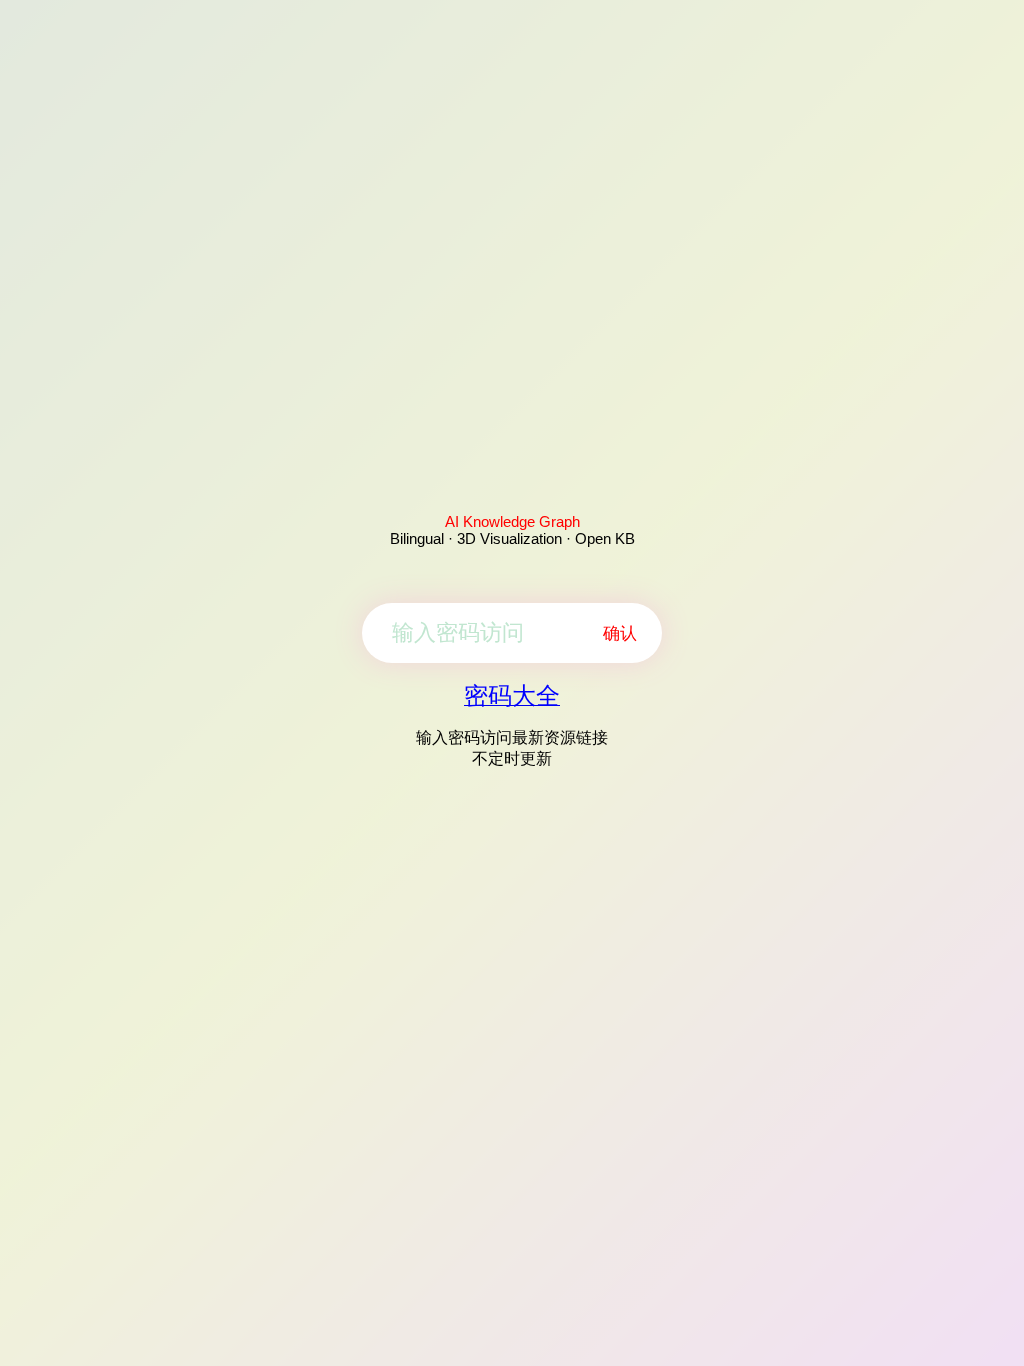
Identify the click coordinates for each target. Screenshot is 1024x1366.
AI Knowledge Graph (512, 521)
